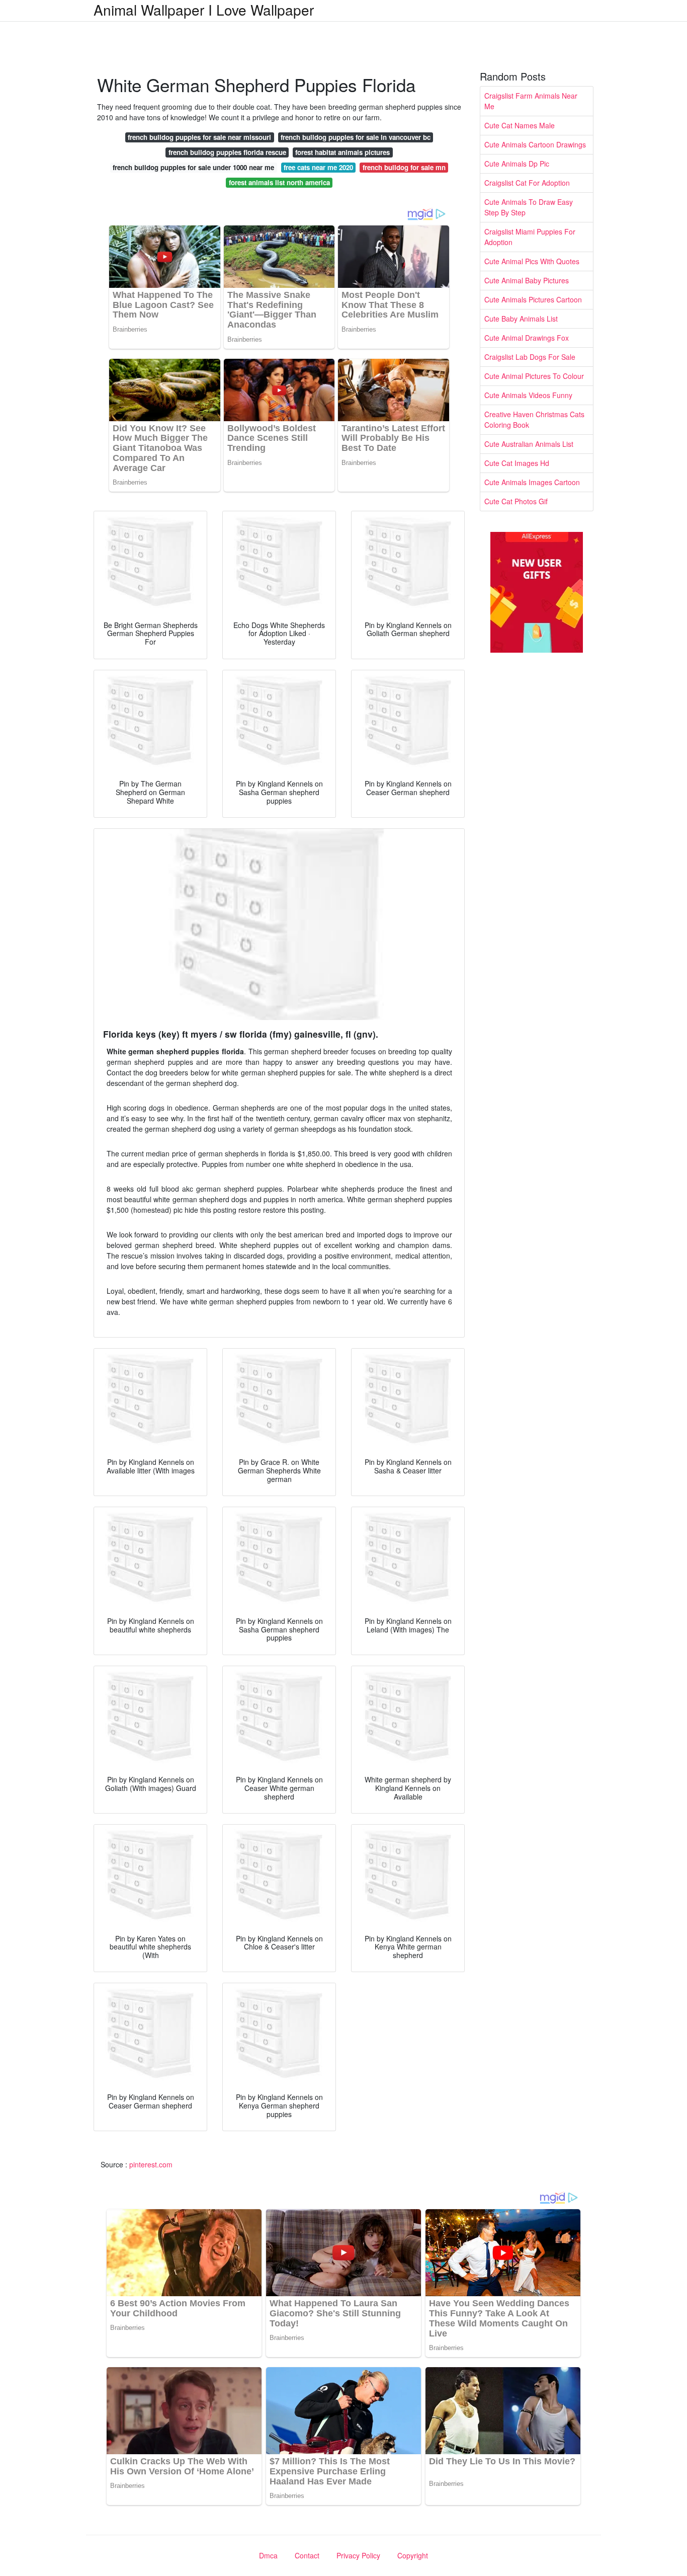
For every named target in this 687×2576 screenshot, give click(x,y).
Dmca (268, 2555)
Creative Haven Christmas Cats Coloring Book (534, 419)
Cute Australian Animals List (529, 444)
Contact (307, 2555)
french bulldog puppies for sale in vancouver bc (356, 137)
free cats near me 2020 (318, 167)
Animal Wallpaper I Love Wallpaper (204, 10)
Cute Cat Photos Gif (516, 501)
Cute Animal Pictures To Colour (534, 376)
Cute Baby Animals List (521, 319)
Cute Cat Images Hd (517, 463)
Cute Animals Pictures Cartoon (533, 299)
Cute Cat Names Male (520, 125)
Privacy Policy (358, 2555)
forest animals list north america (279, 182)
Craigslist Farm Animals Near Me (531, 101)
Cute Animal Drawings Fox (527, 338)
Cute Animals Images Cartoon (532, 482)
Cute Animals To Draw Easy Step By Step (529, 207)
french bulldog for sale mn (404, 167)
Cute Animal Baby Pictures (527, 280)
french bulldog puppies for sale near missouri (199, 137)
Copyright (413, 2555)
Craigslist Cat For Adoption (527, 183)
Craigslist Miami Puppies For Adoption (530, 237)
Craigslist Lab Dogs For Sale (530, 357)
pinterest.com (151, 2164)
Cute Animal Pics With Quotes (532, 261)
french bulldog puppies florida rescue (227, 152)
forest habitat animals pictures (342, 152)
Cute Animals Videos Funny (528, 395)
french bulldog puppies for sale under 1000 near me (193, 167)
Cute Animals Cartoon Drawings (535, 144)
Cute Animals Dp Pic (517, 164)
